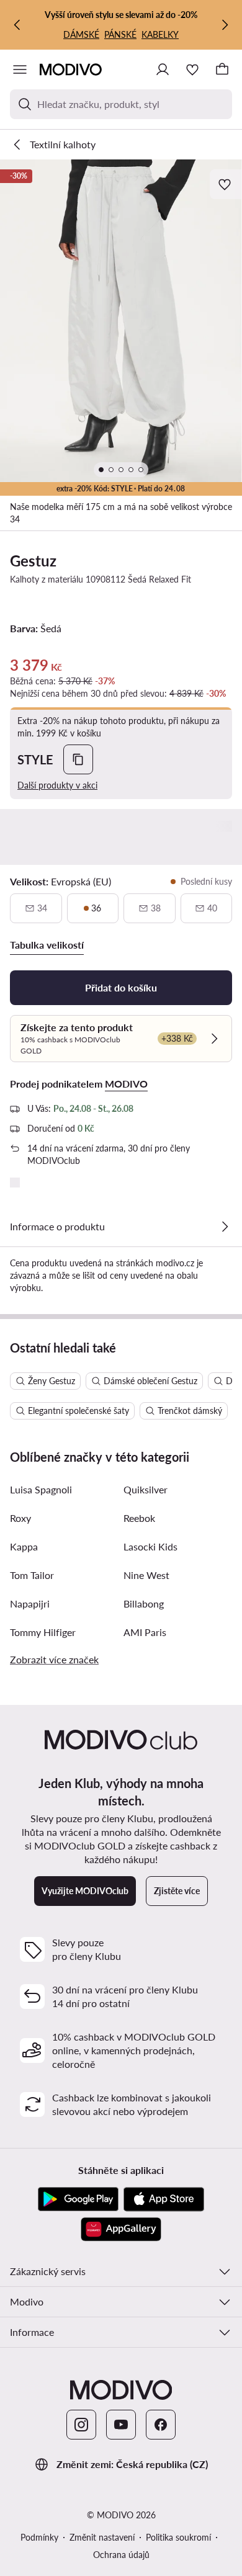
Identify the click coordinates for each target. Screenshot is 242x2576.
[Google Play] (78, 2199)
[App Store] (164, 2199)
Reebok (139, 1518)
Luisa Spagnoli (41, 1489)
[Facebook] (161, 2425)
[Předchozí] (17, 25)
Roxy (20, 1518)
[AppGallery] (121, 2229)
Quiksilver (146, 1489)
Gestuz (33, 561)
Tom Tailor (32, 1575)
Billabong (144, 1603)
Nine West (146, 1575)
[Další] (225, 25)
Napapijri (30, 1603)
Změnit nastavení (102, 2537)
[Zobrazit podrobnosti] (225, 1227)
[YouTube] (121, 2425)
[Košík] (222, 69)
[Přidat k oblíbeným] (226, 184)
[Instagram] (81, 2425)
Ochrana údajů (121, 2555)
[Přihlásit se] (163, 69)
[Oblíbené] (192, 69)
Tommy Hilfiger (43, 1632)
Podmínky (39, 2537)
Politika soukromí (178, 2537)
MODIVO (126, 1084)
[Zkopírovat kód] (78, 759)
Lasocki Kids (150, 1546)
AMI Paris (145, 1632)
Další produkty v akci (57, 785)
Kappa (24, 1546)
